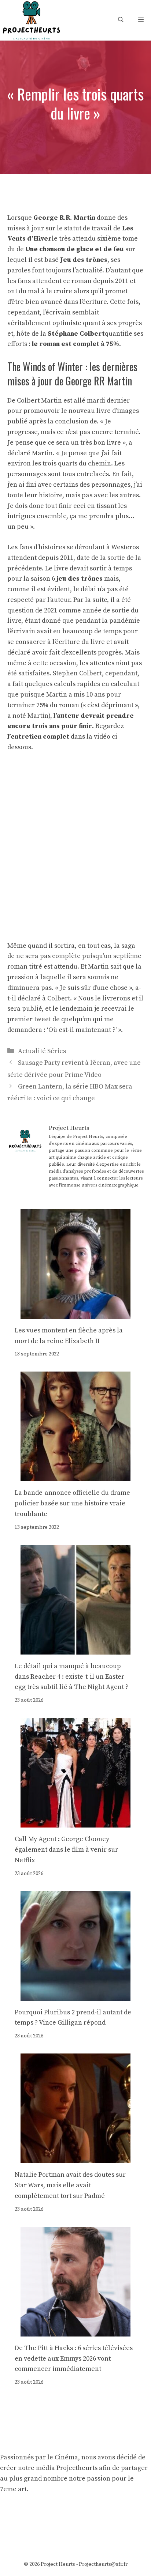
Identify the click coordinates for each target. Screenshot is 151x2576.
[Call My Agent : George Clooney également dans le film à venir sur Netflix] (75, 1822)
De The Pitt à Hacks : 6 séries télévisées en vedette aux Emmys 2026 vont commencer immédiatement (74, 2359)
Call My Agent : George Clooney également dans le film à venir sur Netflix (66, 1850)
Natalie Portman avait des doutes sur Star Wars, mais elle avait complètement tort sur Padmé (70, 2185)
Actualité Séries (42, 1051)
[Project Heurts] (31, 20)
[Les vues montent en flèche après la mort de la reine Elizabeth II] (75, 1313)
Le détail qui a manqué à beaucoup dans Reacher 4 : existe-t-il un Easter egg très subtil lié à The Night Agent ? (71, 1677)
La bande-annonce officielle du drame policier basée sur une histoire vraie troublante (72, 1503)
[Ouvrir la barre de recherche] (121, 20)
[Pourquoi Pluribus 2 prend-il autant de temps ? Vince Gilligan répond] (75, 1995)
